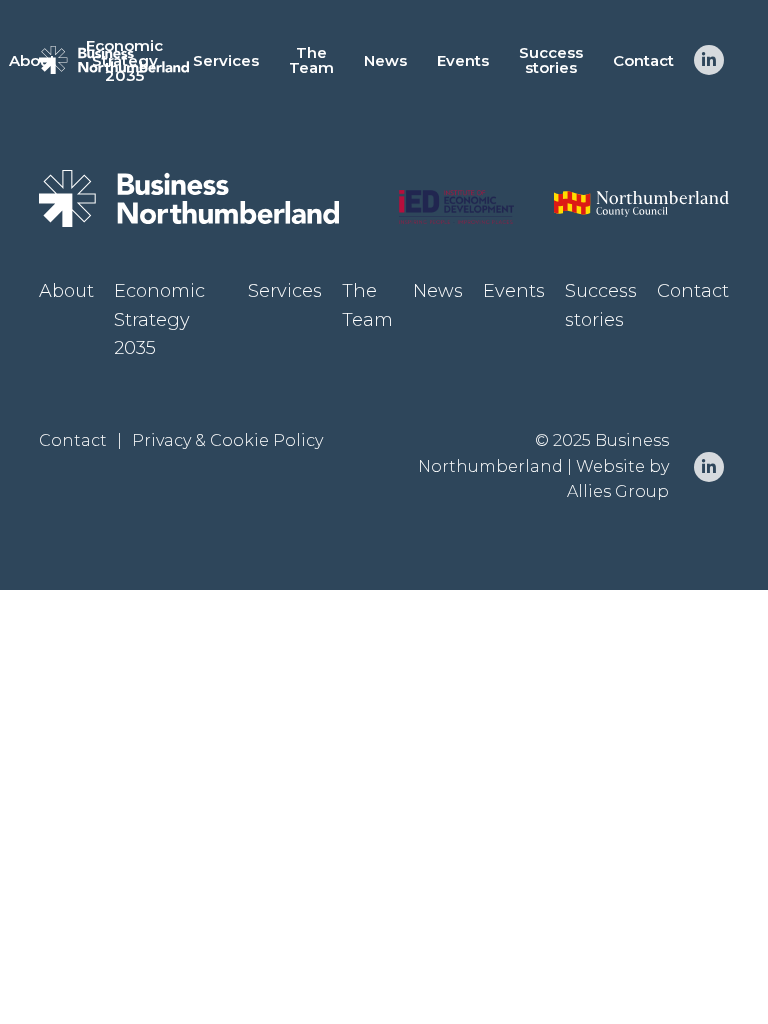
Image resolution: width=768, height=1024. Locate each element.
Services (226, 60)
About (32, 60)
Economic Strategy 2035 (124, 60)
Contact (643, 60)
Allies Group (618, 491)
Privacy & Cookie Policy (227, 440)
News (385, 60)
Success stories (551, 60)
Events (463, 60)
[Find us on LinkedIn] (709, 60)
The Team (311, 60)
